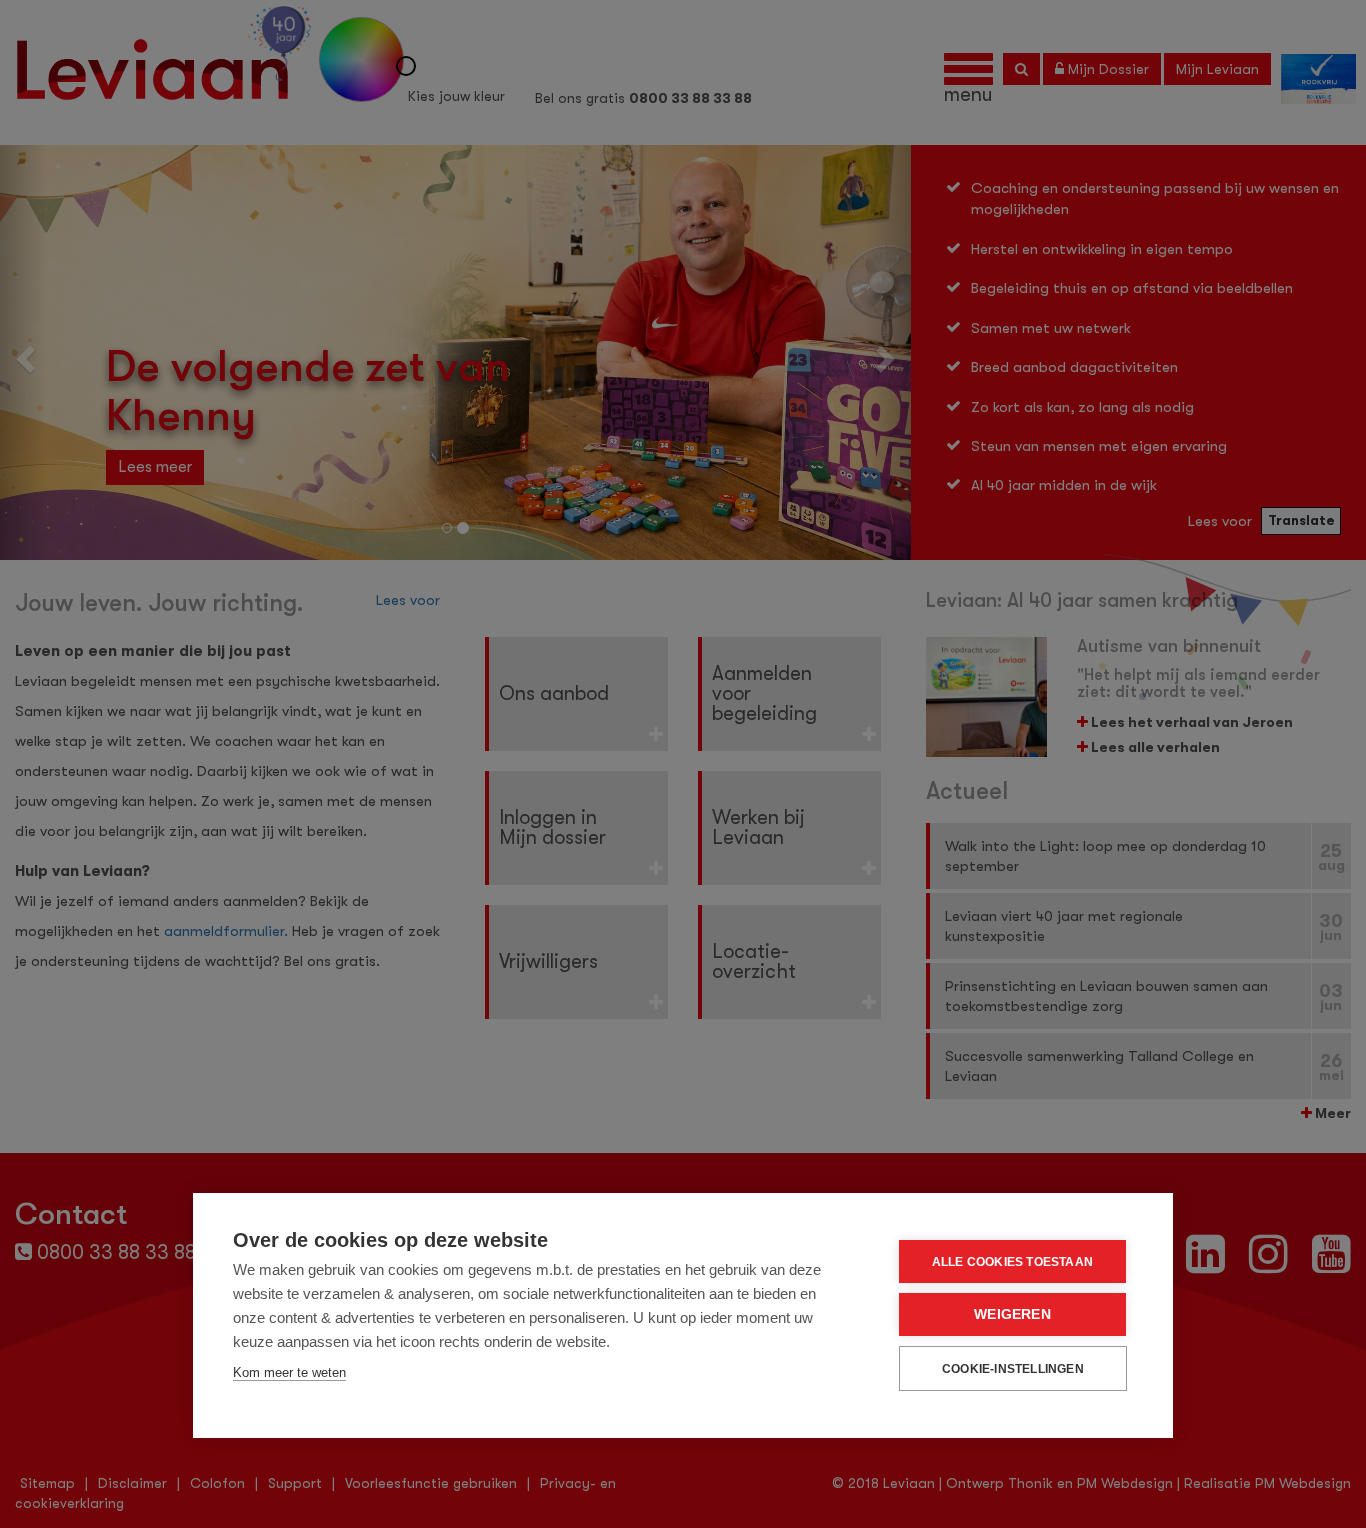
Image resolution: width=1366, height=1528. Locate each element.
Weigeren (1012, 1314)
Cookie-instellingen (1013, 1369)
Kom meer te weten (289, 1372)
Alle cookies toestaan (1012, 1262)
